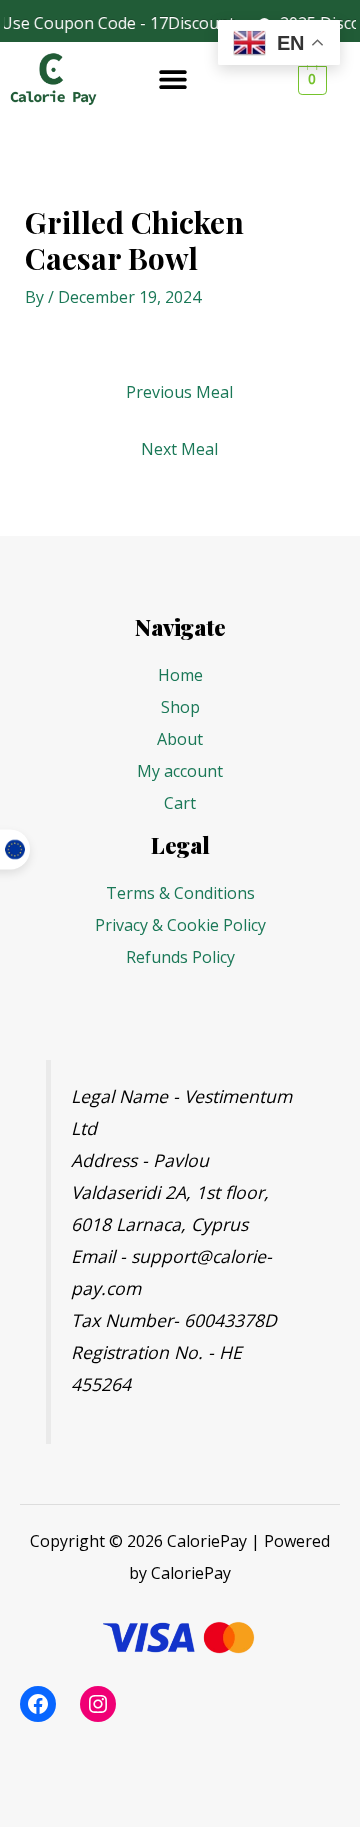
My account (180, 771)
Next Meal (179, 449)
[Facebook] (38, 1704)
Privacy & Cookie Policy (180, 925)
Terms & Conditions (180, 893)
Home (180, 675)
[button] (172, 78)
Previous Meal (179, 392)
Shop (180, 707)
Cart (180, 803)
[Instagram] (98, 1704)
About (180, 739)
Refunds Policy (180, 957)
